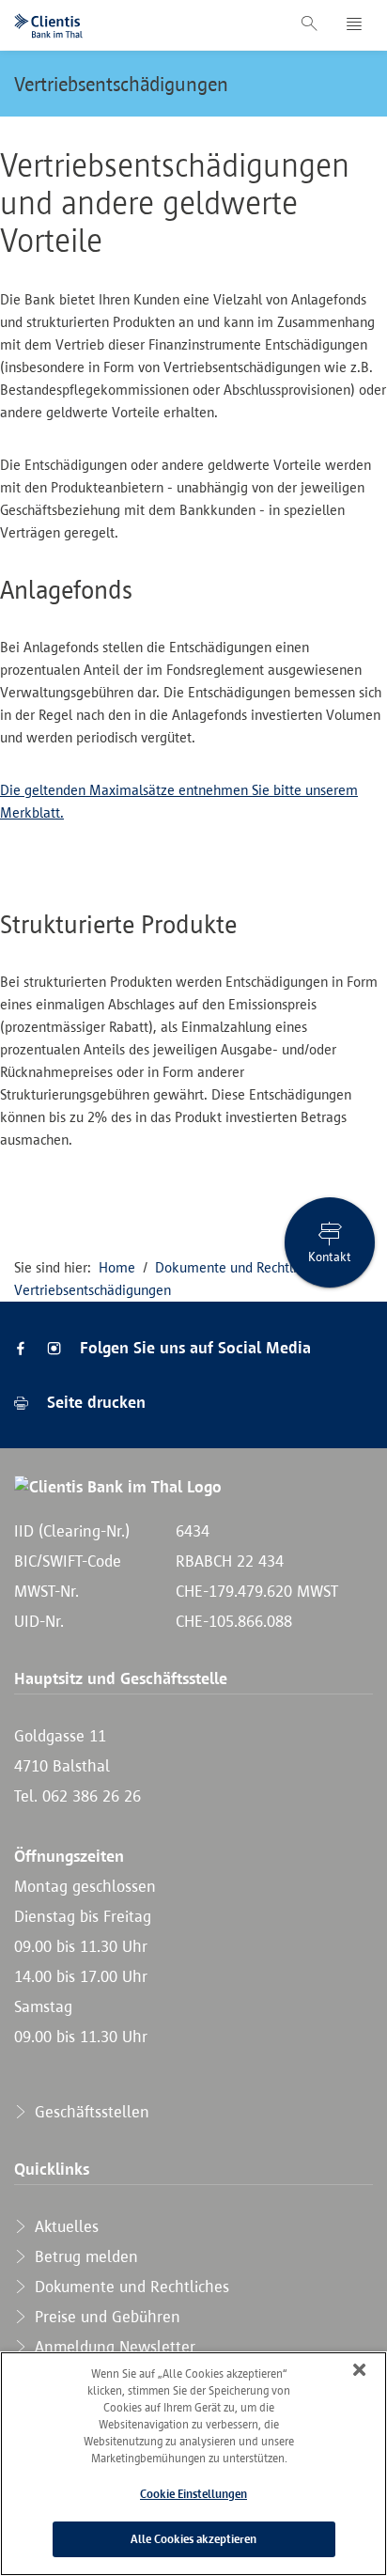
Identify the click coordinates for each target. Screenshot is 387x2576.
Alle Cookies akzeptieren (193, 2539)
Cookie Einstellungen (193, 2494)
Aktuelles (64, 2226)
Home (117, 1267)
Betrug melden (84, 2256)
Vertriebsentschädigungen (121, 84)
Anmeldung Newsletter (113, 2347)
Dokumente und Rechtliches (239, 1267)
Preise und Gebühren (105, 2317)
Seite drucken (94, 1402)
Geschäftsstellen (90, 2112)
